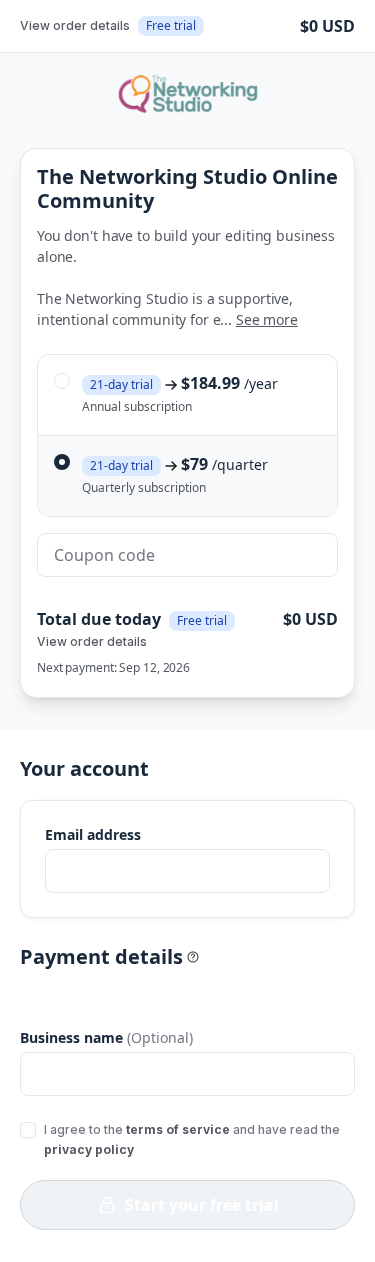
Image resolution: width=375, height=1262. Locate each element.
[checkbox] (28, 1130)
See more (267, 319)
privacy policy (89, 1149)
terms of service (178, 1129)
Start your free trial (202, 1205)
